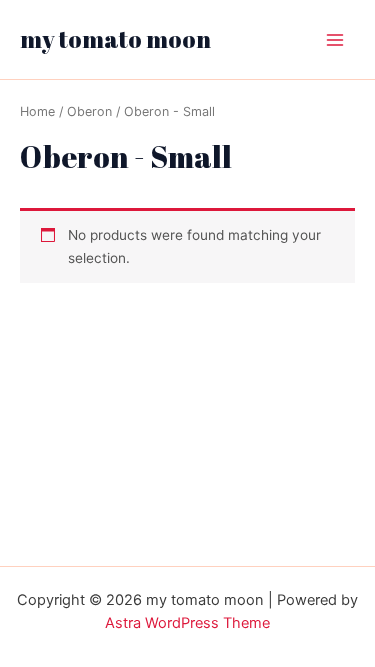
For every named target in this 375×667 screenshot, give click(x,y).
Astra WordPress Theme (187, 623)
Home (37, 111)
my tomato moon (115, 39)
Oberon (89, 111)
